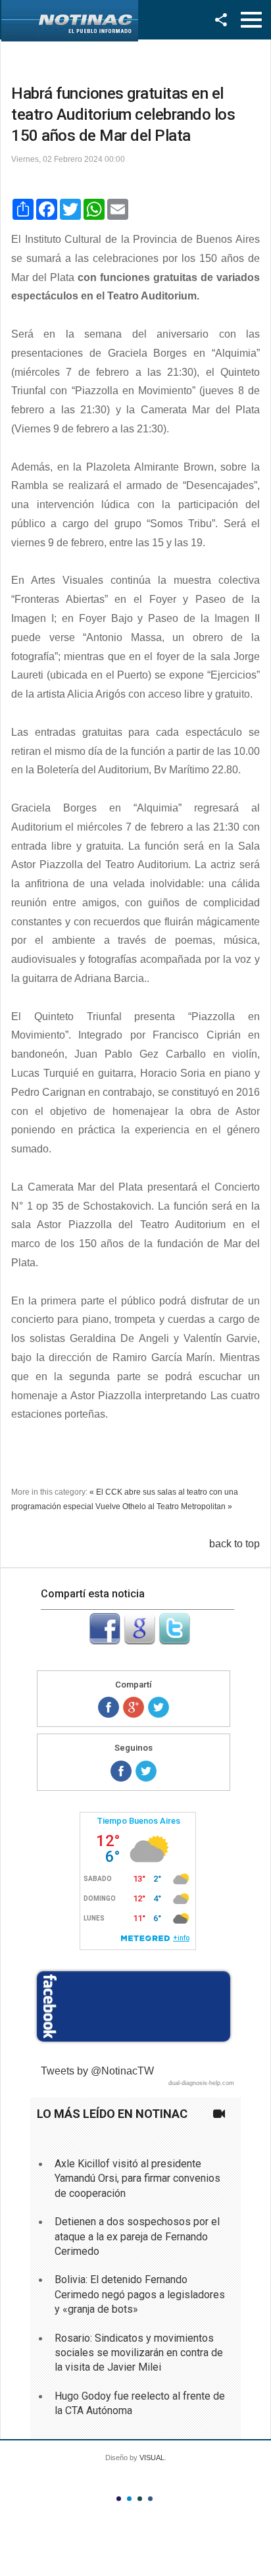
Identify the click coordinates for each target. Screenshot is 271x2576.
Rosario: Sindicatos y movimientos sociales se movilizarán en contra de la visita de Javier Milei (139, 2353)
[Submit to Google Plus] (139, 1641)
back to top (234, 1544)
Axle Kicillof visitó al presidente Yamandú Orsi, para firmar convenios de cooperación (137, 2178)
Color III (140, 2499)
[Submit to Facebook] (105, 1641)
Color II (129, 2499)
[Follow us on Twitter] (146, 1771)
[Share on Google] (134, 1707)
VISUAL (152, 2458)
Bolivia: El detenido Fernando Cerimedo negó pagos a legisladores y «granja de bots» (140, 2294)
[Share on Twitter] (159, 1707)
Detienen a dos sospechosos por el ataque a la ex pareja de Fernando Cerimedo (137, 2236)
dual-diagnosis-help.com (201, 2083)
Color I (119, 2499)
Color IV (150, 2499)
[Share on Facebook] (109, 1707)
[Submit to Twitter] (174, 1641)
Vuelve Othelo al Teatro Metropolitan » (164, 1507)
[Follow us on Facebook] (121, 1771)
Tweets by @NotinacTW (97, 2071)
